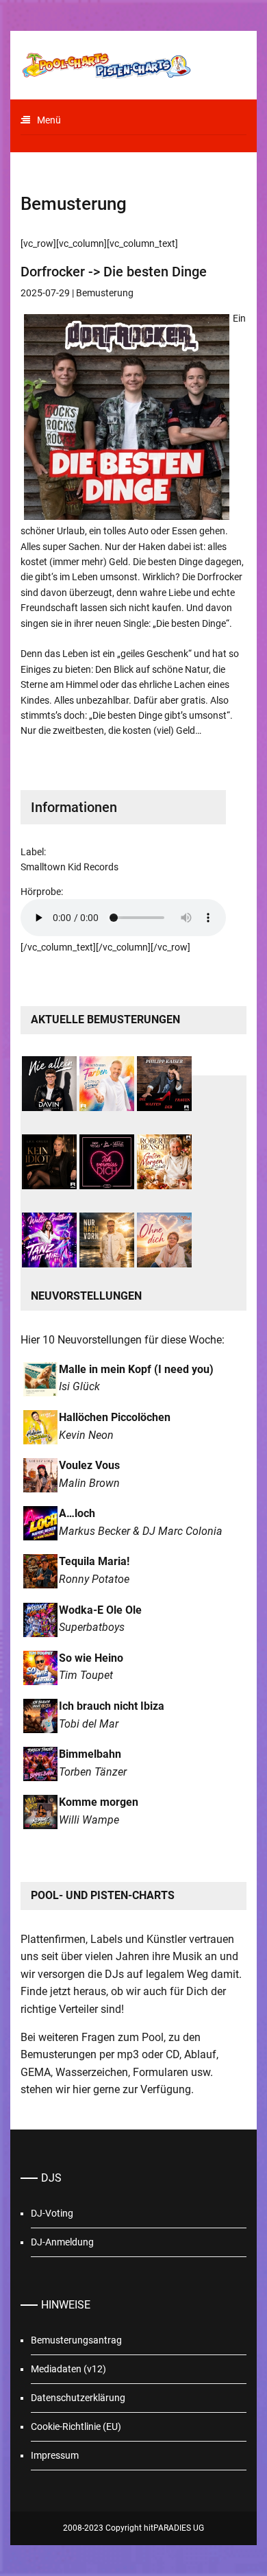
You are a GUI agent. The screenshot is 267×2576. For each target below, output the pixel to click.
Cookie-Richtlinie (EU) (76, 2426)
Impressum (55, 2455)
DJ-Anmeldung (62, 2242)
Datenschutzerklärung (78, 2398)
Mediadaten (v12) (68, 2369)
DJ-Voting (52, 2213)
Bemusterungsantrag (76, 2340)
